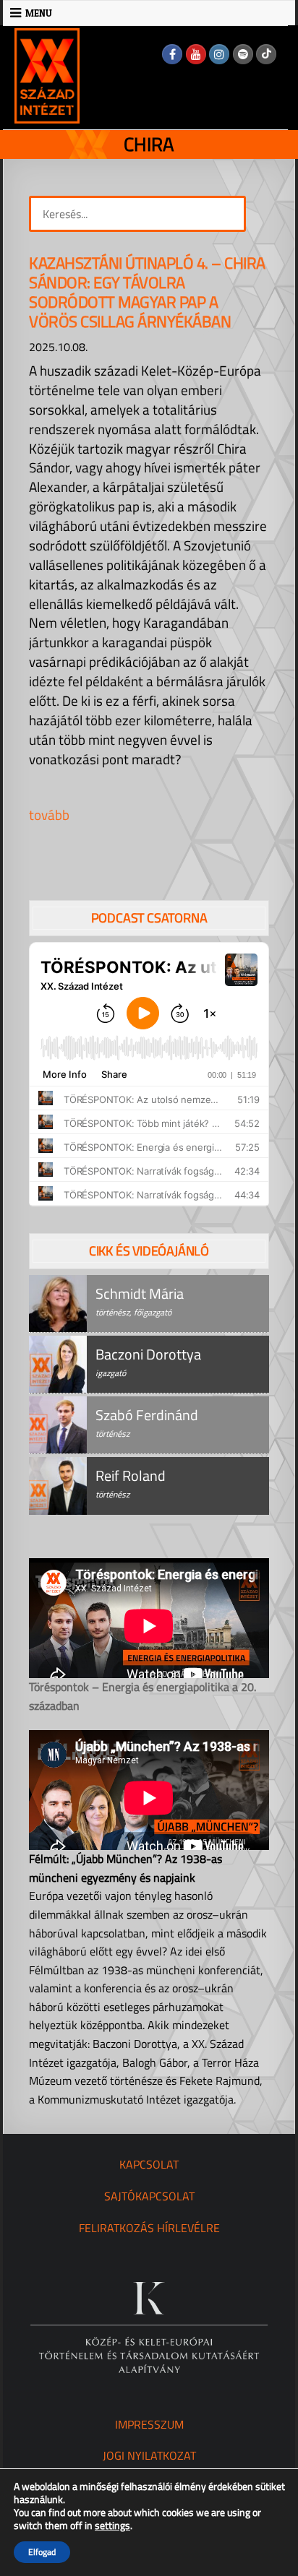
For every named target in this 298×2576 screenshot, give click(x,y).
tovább (49, 814)
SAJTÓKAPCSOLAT (149, 2196)
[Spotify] (243, 54)
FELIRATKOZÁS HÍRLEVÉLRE (149, 2228)
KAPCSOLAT (149, 2164)
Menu (39, 13)
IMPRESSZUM (149, 2424)
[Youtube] (196, 54)
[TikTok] (266, 54)
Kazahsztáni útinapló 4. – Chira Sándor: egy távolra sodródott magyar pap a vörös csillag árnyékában (147, 292)
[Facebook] (172, 54)
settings (112, 2525)
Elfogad (42, 2552)
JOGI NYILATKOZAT (149, 2455)
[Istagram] (219, 54)
